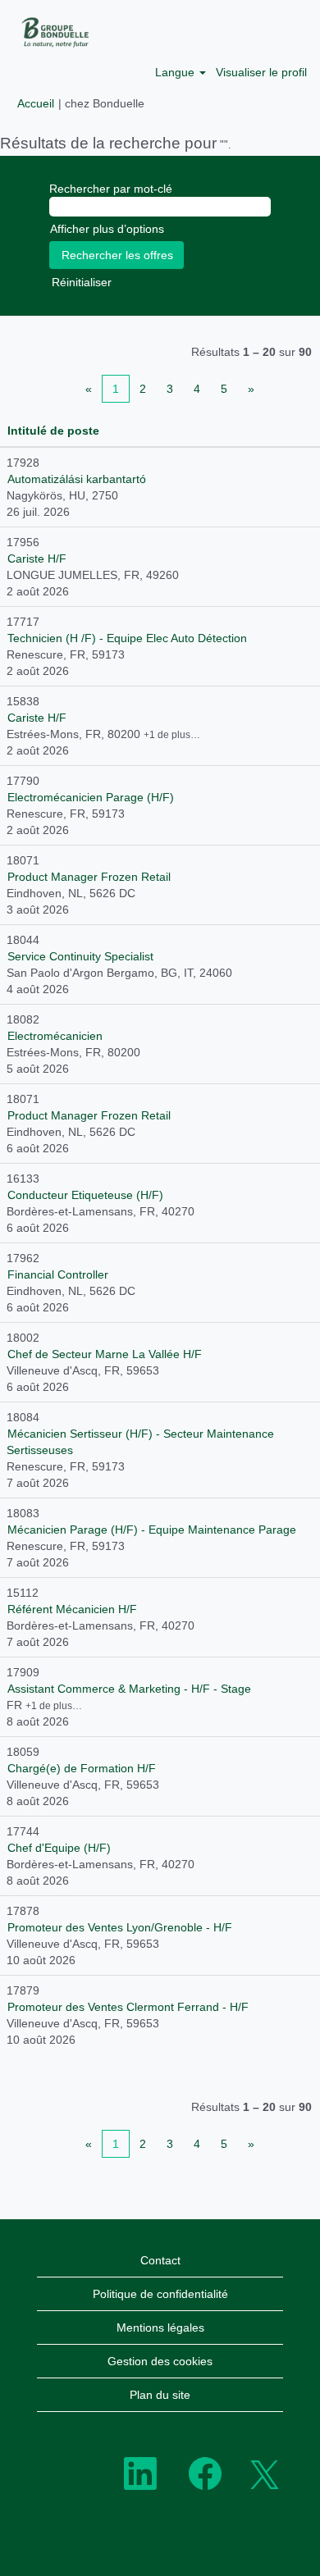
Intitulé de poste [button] (53, 431)
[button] (301, 31)
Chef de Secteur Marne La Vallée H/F (105, 1354)
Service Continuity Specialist (80, 956)
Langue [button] (176, 72)
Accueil (36, 103)
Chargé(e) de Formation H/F (82, 1768)
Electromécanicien (55, 1036)
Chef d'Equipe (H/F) (59, 1848)
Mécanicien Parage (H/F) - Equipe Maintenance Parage (152, 1530)
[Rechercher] (263, 30)
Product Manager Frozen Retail (89, 877)
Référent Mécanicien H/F (72, 1609)
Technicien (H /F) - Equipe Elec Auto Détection (127, 638)
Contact (160, 2260)
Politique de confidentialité (160, 2294)
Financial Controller (58, 1274)
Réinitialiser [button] (82, 282)
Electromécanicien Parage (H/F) (91, 797)
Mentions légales (160, 2328)
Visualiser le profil (261, 72)
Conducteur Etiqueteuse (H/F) (85, 1195)
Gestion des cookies (160, 2361)
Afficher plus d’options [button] (107, 229)
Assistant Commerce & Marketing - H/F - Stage (129, 1689)
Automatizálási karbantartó (77, 479)
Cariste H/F (37, 559)
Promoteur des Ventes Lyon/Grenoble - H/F (120, 1927)
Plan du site (160, 2395)
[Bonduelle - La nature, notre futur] (50, 31)
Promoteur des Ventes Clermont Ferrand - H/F (128, 2007)
